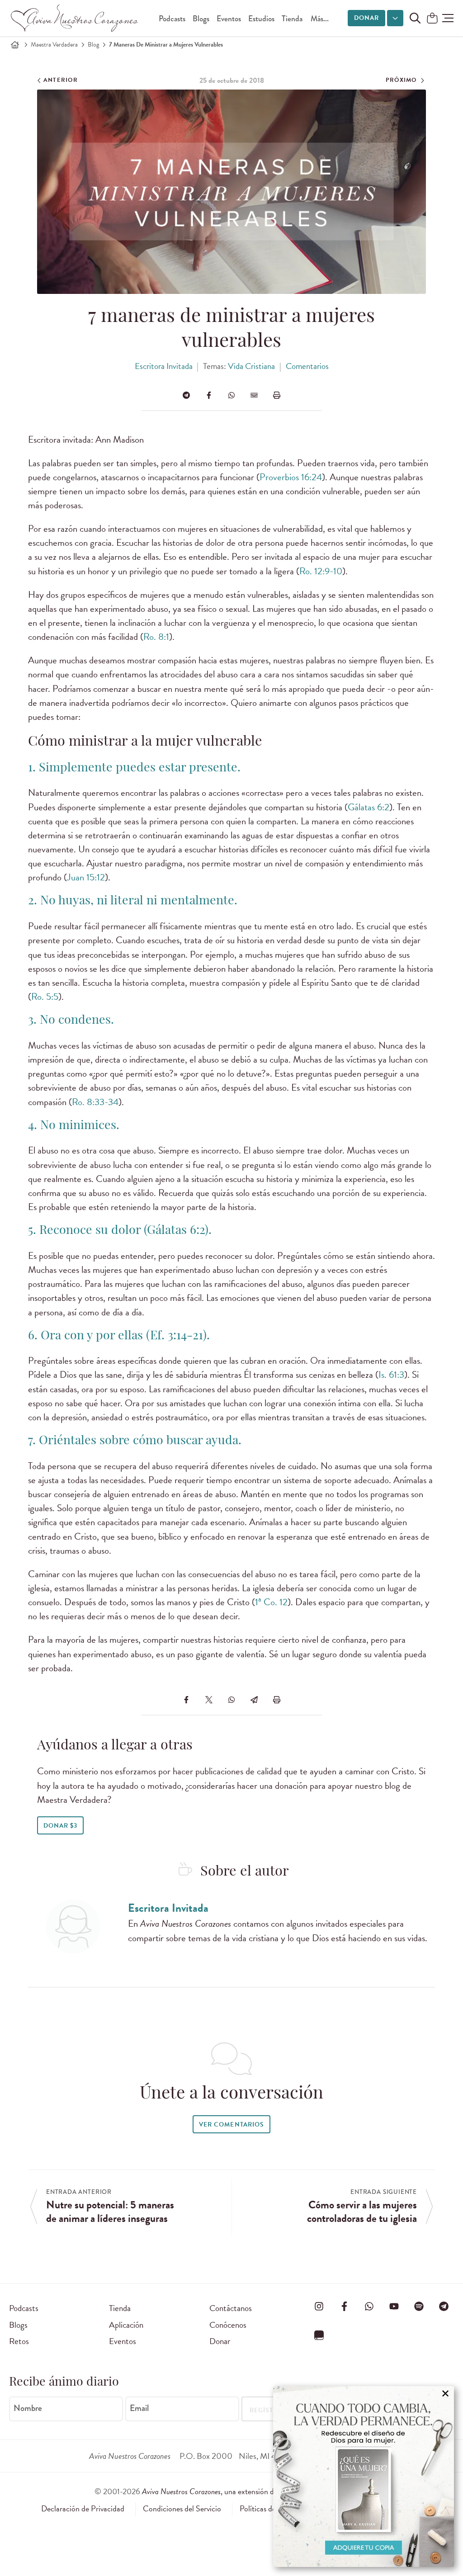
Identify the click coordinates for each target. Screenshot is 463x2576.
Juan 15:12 (86, 877)
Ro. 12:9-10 (321, 571)
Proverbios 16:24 (291, 477)
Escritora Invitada (164, 366)
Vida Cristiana (251, 366)
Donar (366, 18)
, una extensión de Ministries (255, 2491)
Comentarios (307, 366)
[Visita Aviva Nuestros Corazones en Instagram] (319, 2307)
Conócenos (228, 2325)
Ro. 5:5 (45, 997)
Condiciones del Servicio (182, 2509)
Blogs (201, 19)
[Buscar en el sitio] (415, 18)
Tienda (292, 19)
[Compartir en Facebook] (209, 395)
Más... (320, 19)
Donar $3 (60, 1826)
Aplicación (126, 2325)
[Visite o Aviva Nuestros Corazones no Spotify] (419, 2307)
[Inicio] (15, 45)
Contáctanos (231, 2308)
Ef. (157, 1336)
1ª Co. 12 (271, 1602)
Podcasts (172, 19)
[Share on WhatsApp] (231, 395)
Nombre (28, 2408)
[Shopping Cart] (432, 19)
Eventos (229, 19)
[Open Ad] (364, 2477)
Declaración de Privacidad (83, 2509)
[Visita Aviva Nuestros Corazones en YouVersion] (319, 2335)
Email (139, 2408)
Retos (19, 2341)
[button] (448, 18)
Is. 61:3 (391, 1375)
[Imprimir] (277, 395)
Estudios (261, 19)
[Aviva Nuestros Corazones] (75, 18)
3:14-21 (184, 1336)
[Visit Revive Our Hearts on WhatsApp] (369, 2307)
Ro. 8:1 (156, 637)
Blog (93, 45)
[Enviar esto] (254, 395)
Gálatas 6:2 (369, 807)
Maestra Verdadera (54, 45)
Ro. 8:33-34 (95, 1102)
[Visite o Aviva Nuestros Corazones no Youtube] (394, 2307)
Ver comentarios (231, 2125)
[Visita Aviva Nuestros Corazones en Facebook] (344, 2307)
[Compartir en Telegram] (186, 395)
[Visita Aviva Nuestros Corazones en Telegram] (444, 2307)
